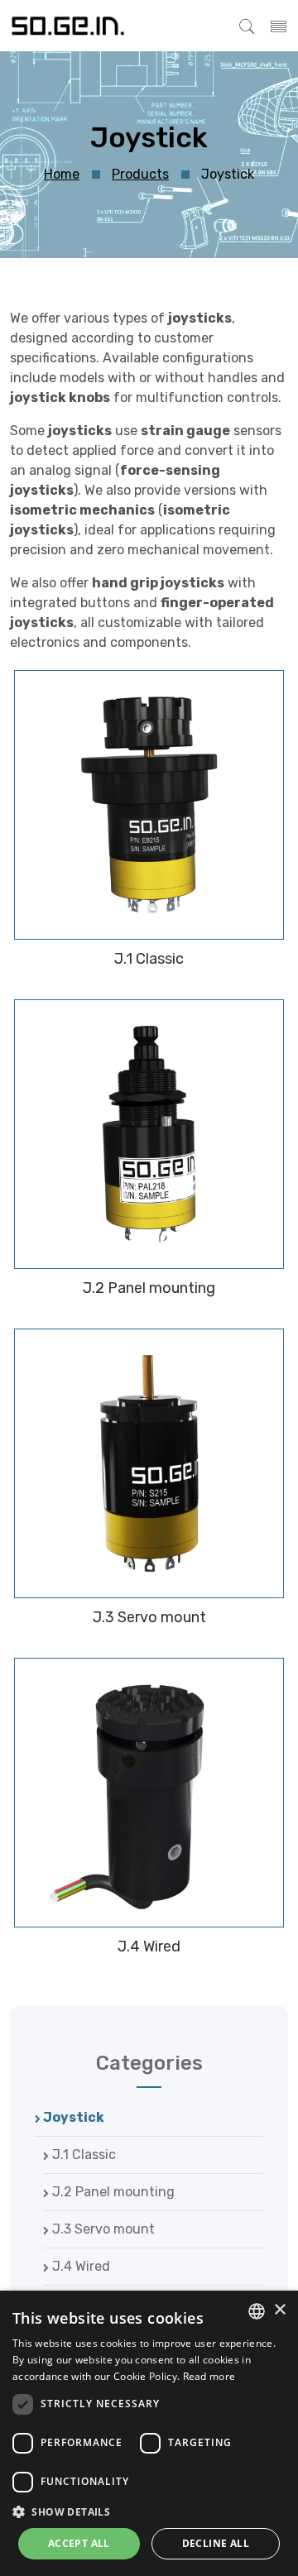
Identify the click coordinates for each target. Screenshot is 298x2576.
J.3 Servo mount (102, 2229)
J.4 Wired (79, 2266)
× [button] (279, 2310)
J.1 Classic (82, 2155)
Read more (209, 2376)
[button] (149, 2511)
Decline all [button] (216, 2543)
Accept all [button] (79, 2543)
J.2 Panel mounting (112, 2192)
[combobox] (257, 2311)
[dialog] (149, 2433)
